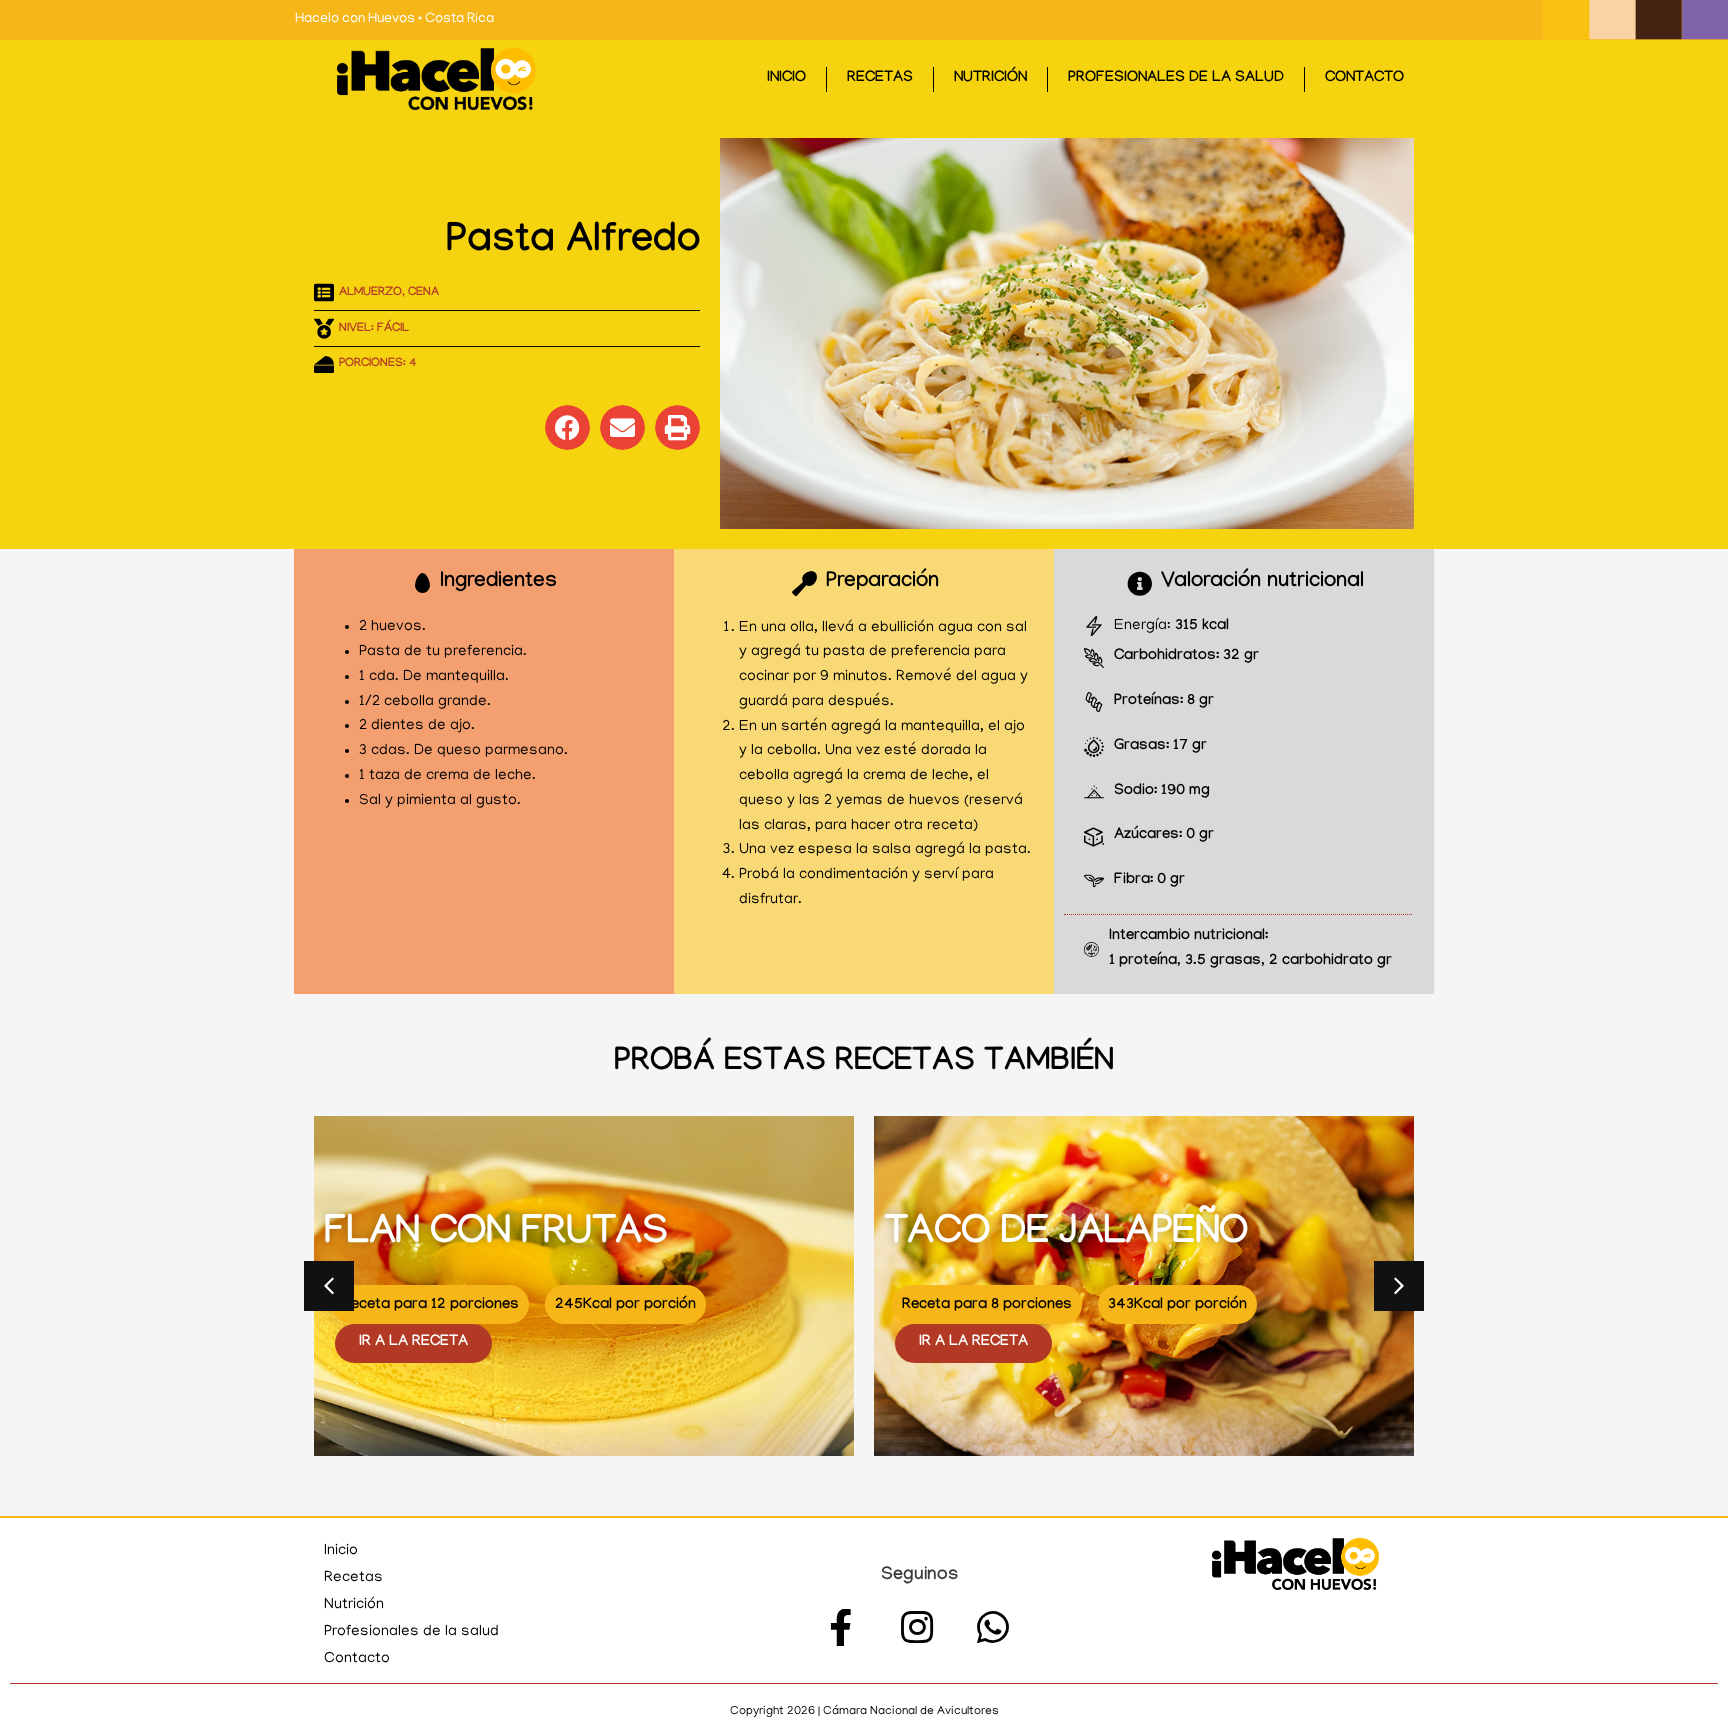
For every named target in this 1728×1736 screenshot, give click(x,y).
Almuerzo (370, 293)
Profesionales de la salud (1176, 79)
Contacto (1364, 79)
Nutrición (990, 79)
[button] (567, 427)
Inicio (786, 79)
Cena (423, 293)
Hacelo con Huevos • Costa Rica (394, 19)
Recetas (880, 79)
